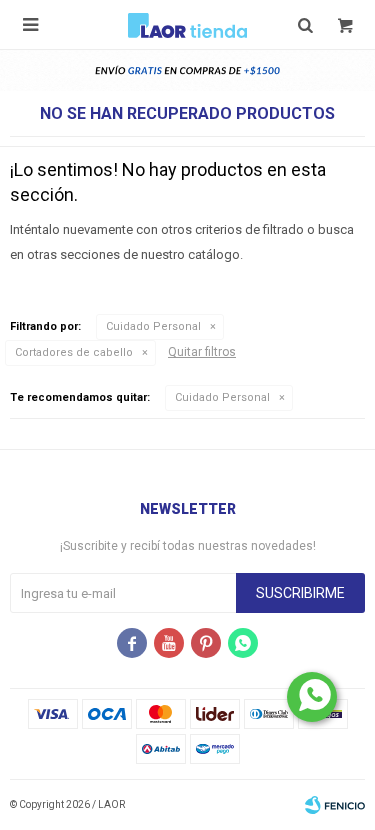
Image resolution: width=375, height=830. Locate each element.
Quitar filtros (202, 352)
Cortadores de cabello (74, 352)
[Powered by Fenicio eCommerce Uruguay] (335, 805)
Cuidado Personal (153, 326)
